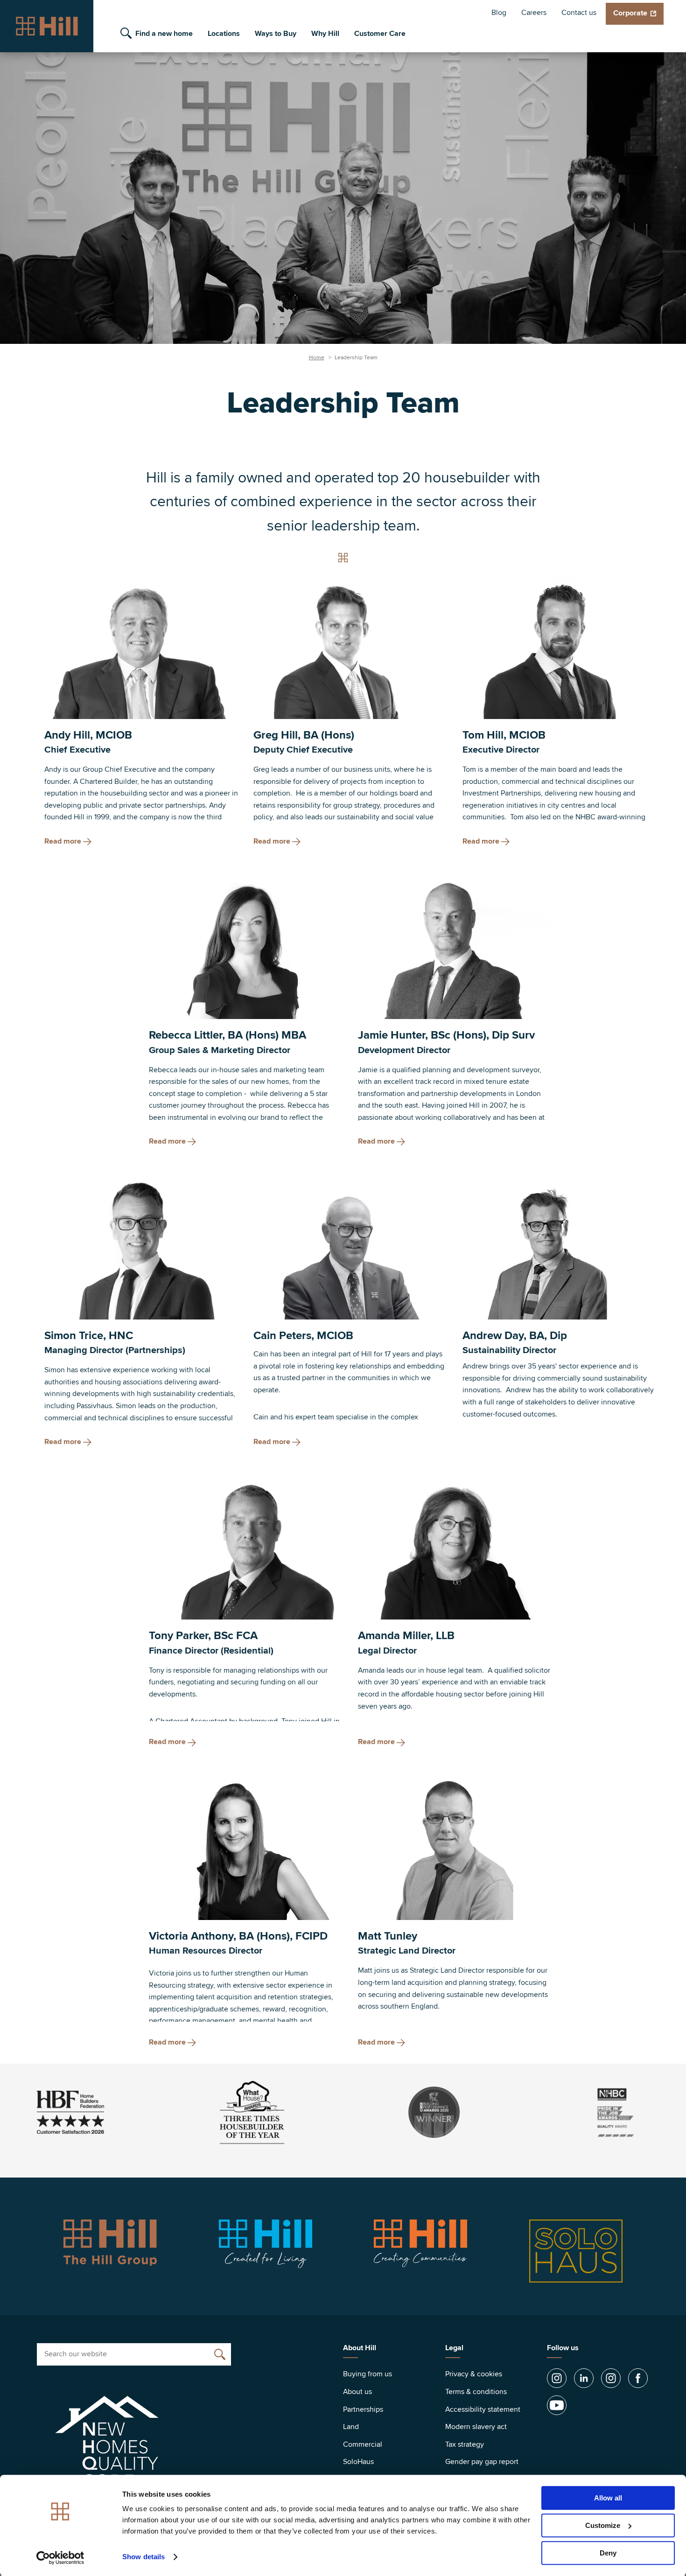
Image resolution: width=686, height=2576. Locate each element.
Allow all (608, 2498)
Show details (143, 2557)
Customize (603, 2525)
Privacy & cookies (474, 2374)
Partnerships (363, 2409)
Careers (534, 13)
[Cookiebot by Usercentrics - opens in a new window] (60, 2558)
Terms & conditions (476, 2392)
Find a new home (164, 34)
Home (317, 358)
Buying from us (367, 2374)
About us (357, 2392)
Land (351, 2427)
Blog (499, 13)
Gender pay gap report (482, 2462)
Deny (608, 2553)
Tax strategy (465, 2444)
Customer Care (380, 34)
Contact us (579, 13)
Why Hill (325, 34)
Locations (224, 34)
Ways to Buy (276, 34)
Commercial (363, 2444)
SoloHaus (358, 2462)
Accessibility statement (483, 2409)
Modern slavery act (476, 2427)
